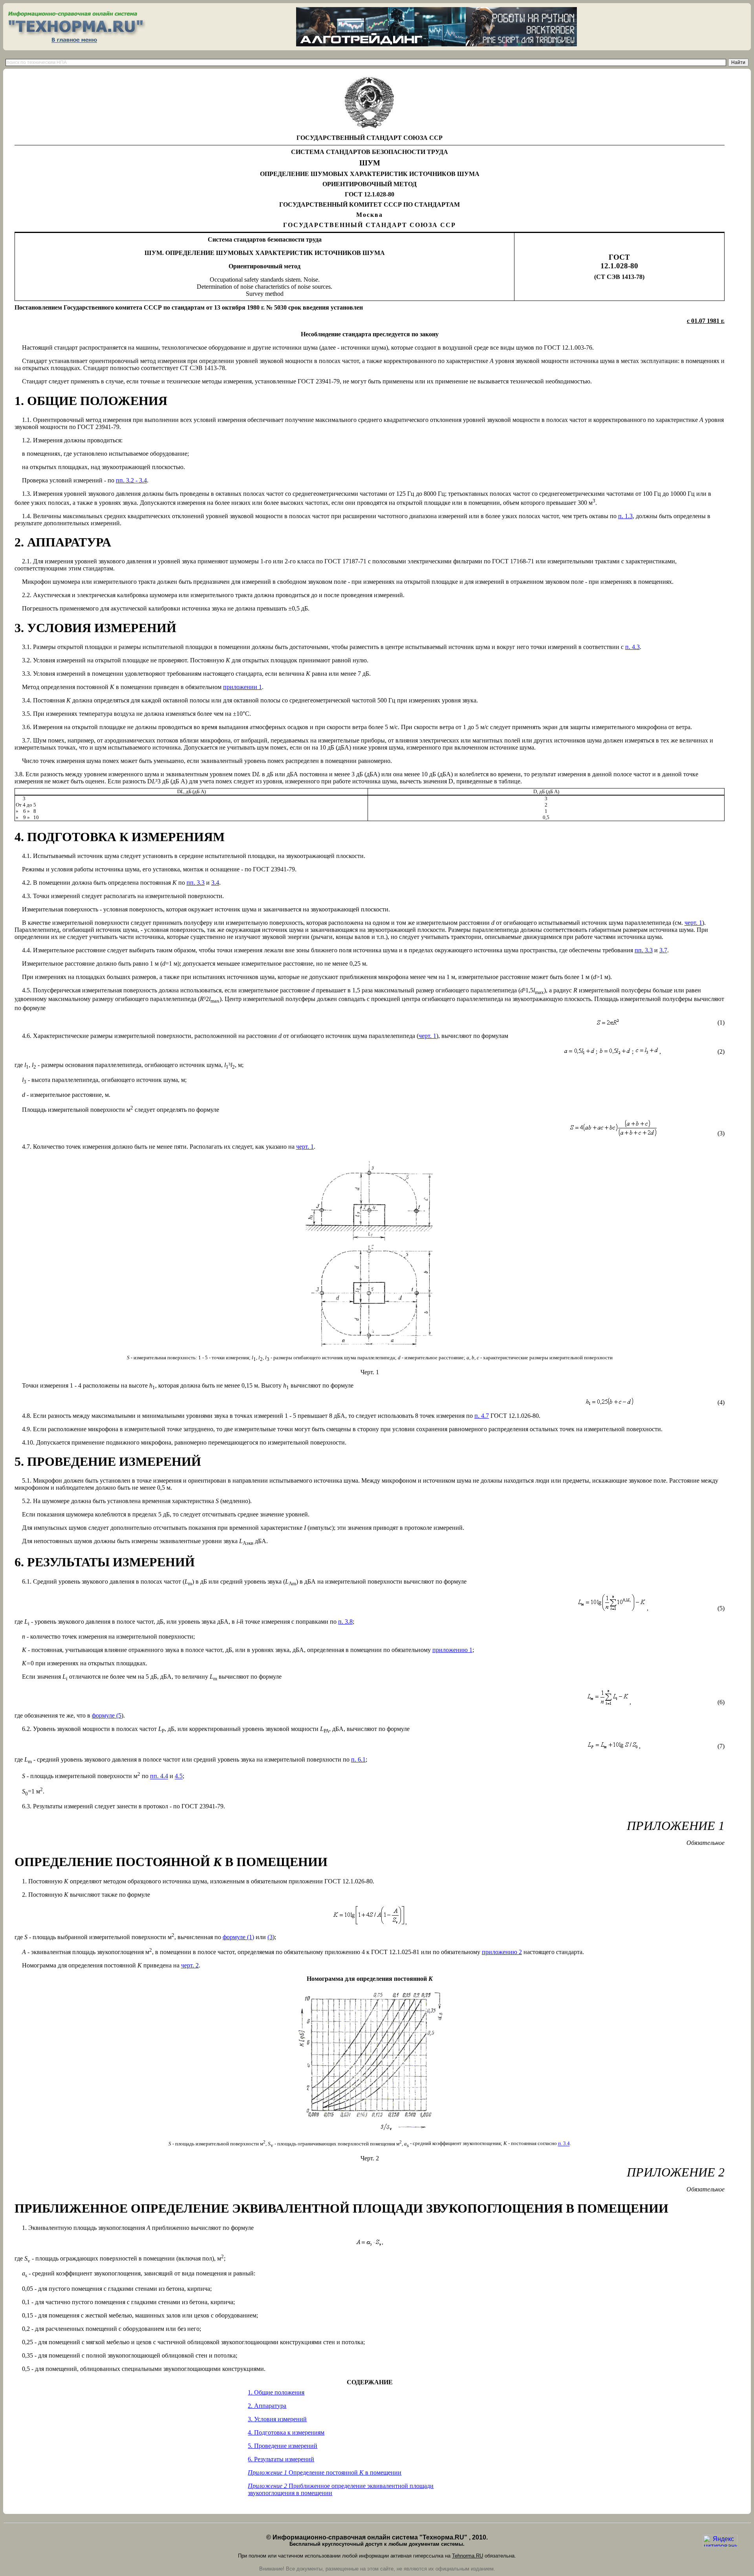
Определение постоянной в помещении (325, 2472)
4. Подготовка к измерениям (286, 2432)
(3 (270, 1937)
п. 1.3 (625, 516)
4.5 (179, 1776)
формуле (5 (107, 1715)
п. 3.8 (345, 1622)
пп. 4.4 (159, 1776)
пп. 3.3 (196, 883)
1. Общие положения (276, 2392)
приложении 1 (242, 687)
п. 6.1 (358, 1759)
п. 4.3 (632, 647)
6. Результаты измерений (281, 2459)
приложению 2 (502, 1952)
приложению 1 (452, 1650)
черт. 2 (190, 1965)
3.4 (215, 883)
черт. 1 (693, 923)
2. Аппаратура (267, 2406)
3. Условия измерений (277, 2419)
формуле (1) (238, 1937)
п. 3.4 (564, 2144)
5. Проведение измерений (283, 2446)
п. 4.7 (482, 1416)
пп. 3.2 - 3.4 (131, 480)
